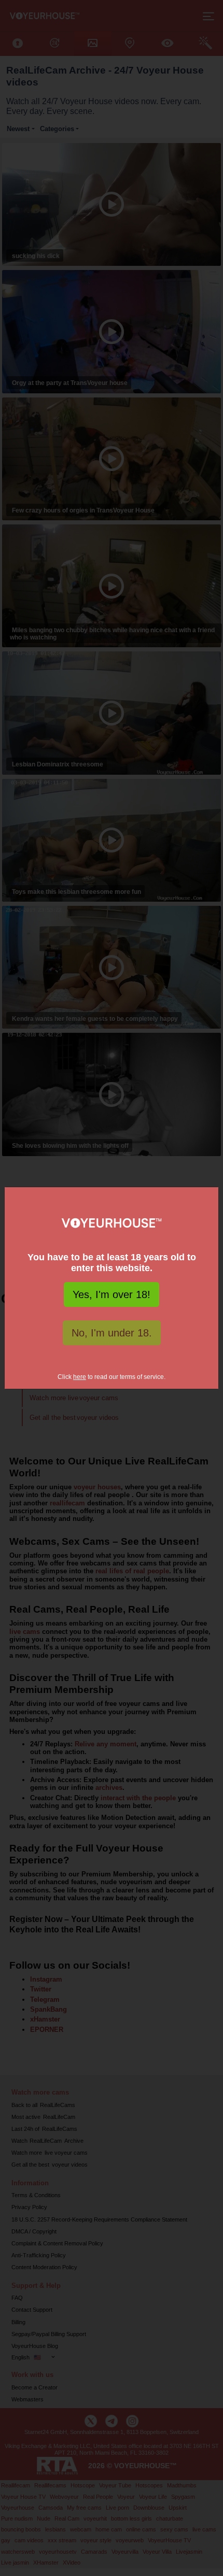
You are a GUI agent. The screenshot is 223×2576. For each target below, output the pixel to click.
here (80, 1377)
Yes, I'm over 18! (112, 1294)
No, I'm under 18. (112, 1333)
